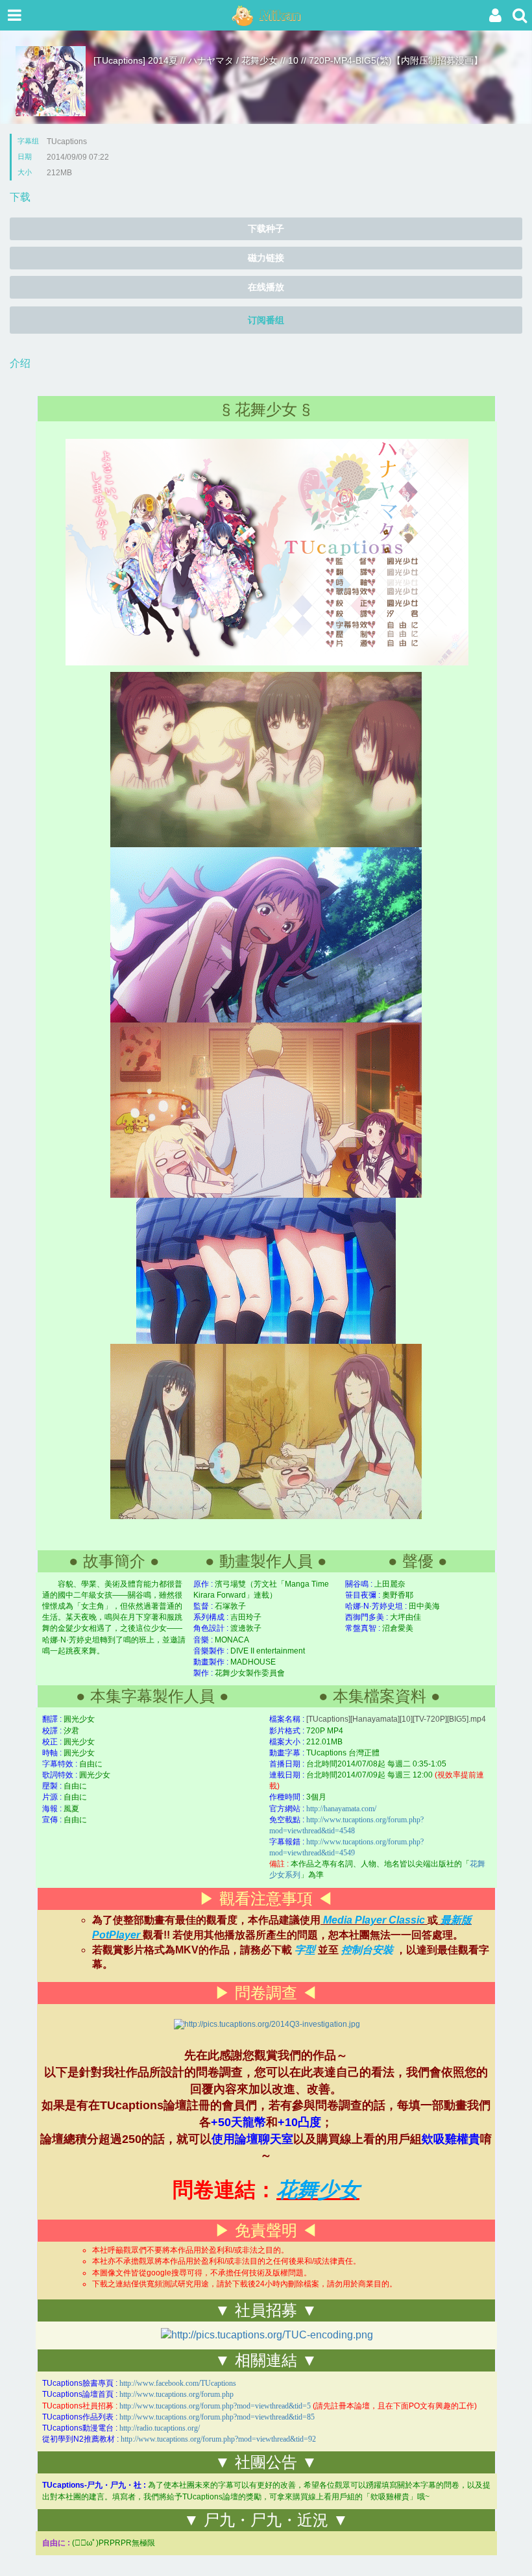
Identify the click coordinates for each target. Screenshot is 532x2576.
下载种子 (266, 229)
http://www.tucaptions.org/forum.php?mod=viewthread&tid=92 (218, 2439)
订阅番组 (266, 320)
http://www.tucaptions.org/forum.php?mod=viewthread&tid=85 (217, 2417)
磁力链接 (266, 258)
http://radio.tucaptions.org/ (160, 2428)
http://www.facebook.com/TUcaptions (178, 2383)
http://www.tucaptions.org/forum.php (176, 2394)
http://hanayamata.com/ (341, 1809)
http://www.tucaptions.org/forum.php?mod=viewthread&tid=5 (215, 2406)
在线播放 (266, 287)
